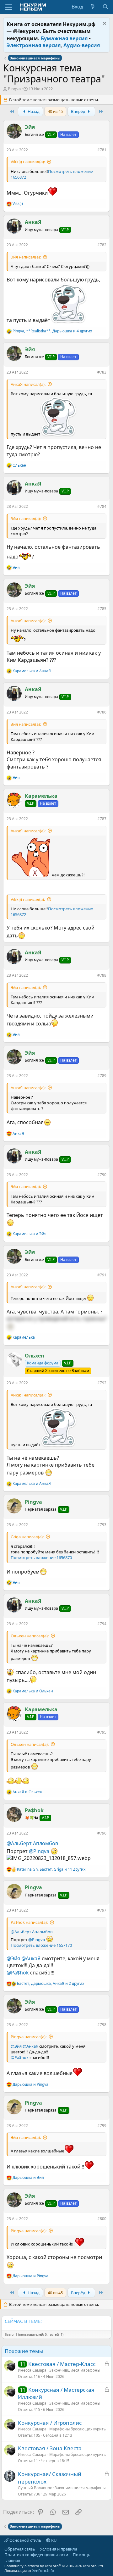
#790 (102, 1175)
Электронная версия (34, 45)
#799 (102, 2126)
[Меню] (9, 7)
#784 (102, 506)
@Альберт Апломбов (32, 1843)
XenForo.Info (43, 2570)
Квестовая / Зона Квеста (50, 2448)
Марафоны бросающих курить (78, 2429)
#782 (102, 245)
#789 (102, 1076)
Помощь (82, 2555)
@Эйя (13, 1958)
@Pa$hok (18, 1973)
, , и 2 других (51, 1984)
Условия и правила (59, 2549)
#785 (102, 609)
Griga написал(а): (27, 1537)
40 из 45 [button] (55, 111)
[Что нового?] (93, 7)
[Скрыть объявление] (104, 24)
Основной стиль (25, 2540)
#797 (102, 1910)
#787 (102, 819)
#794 (102, 1624)
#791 (102, 1275)
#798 (102, 2025)
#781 (102, 150)
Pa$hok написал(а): (29, 1922)
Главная (12, 2560)
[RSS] (25, 2560)
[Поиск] (105, 7)
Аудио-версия (82, 45)
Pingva (14, 89)
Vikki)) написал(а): (28, 162)
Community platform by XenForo (54, 2566)
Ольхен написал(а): (30, 1636)
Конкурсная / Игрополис (50, 2423)
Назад (33, 111)
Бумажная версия (64, 38)
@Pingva (39, 1851)
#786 (102, 712)
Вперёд (79, 111)
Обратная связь (20, 2549)
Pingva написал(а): (29, 2037)
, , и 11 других (51, 1869)
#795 (102, 1732)
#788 (102, 975)
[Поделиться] (93, 151)
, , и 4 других (52, 331)
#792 (102, 1383)
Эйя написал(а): (26, 257)
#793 (102, 1525)
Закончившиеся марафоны (75, 2370)
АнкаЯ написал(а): (28, 384)
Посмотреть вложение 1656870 (41, 1557)
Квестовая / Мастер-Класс (62, 2364)
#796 (102, 1833)
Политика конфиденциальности (36, 2555)
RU (54, 2540)
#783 (102, 372)
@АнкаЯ (31, 1958)
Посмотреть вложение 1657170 (41, 1945)
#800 (102, 2219)
